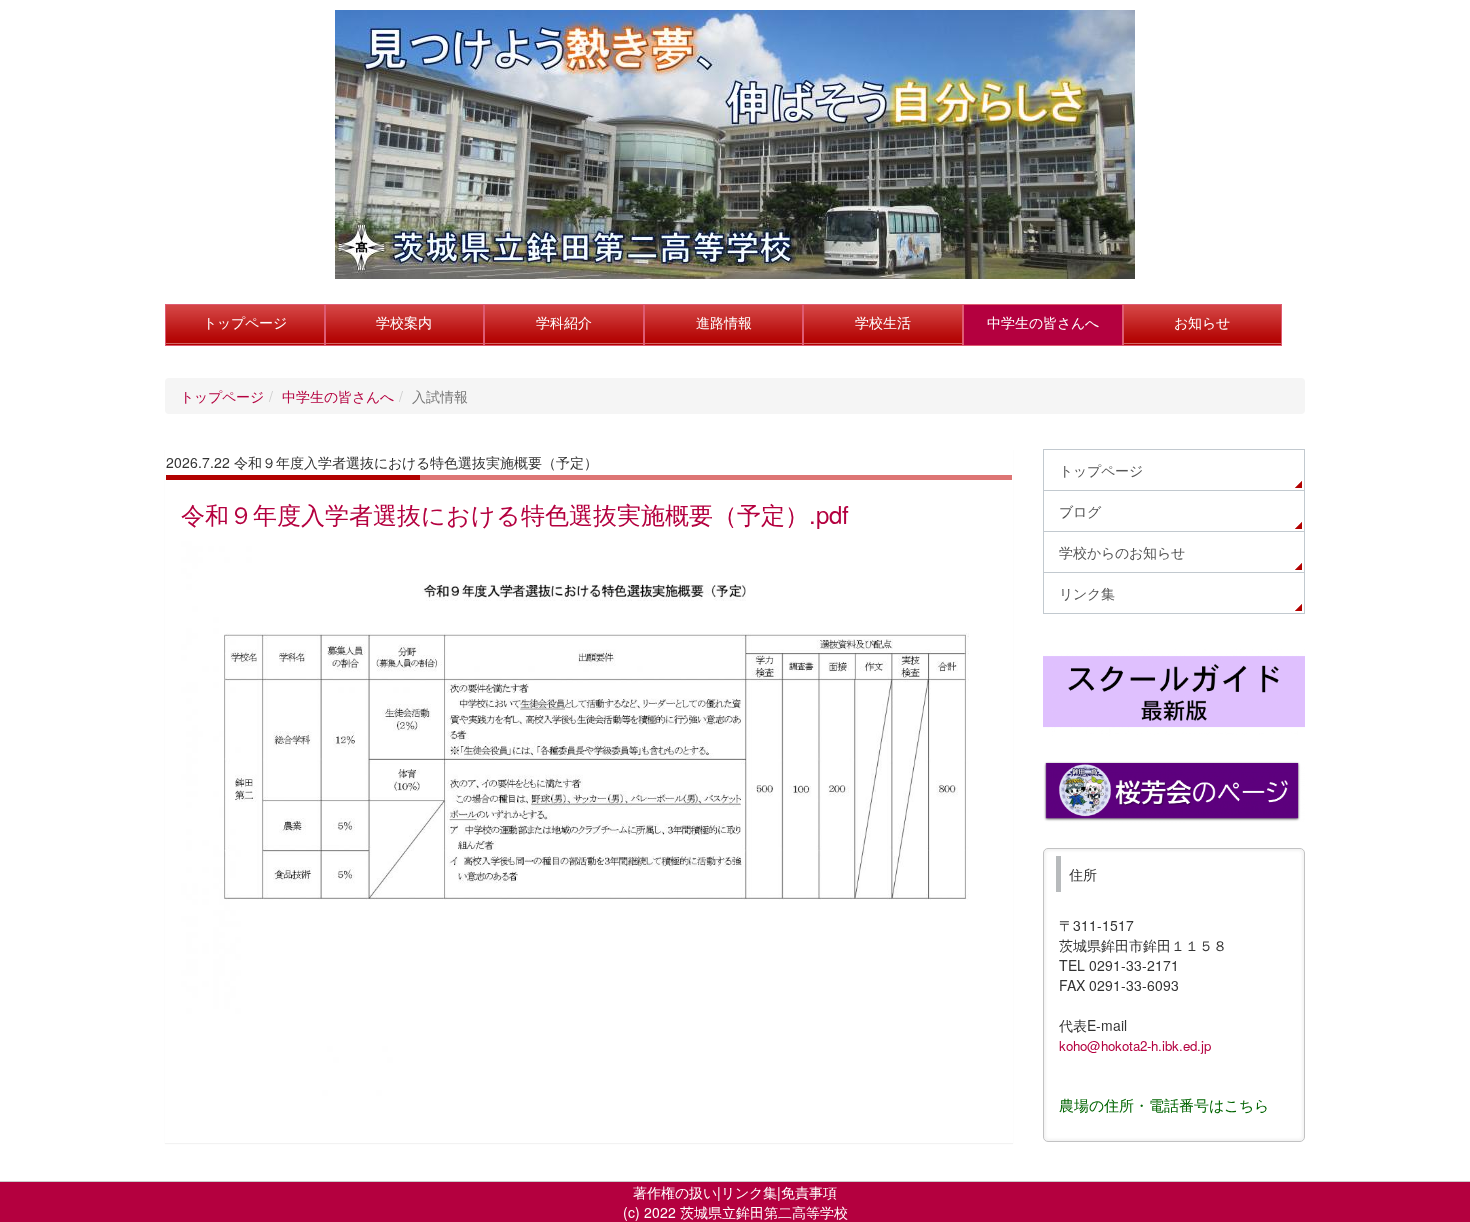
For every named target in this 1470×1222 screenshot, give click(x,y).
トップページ (222, 396)
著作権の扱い (675, 1192)
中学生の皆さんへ (338, 396)
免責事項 (809, 1192)
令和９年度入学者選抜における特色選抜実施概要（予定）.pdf (515, 513)
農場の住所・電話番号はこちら (1164, 1104)
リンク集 (749, 1192)
